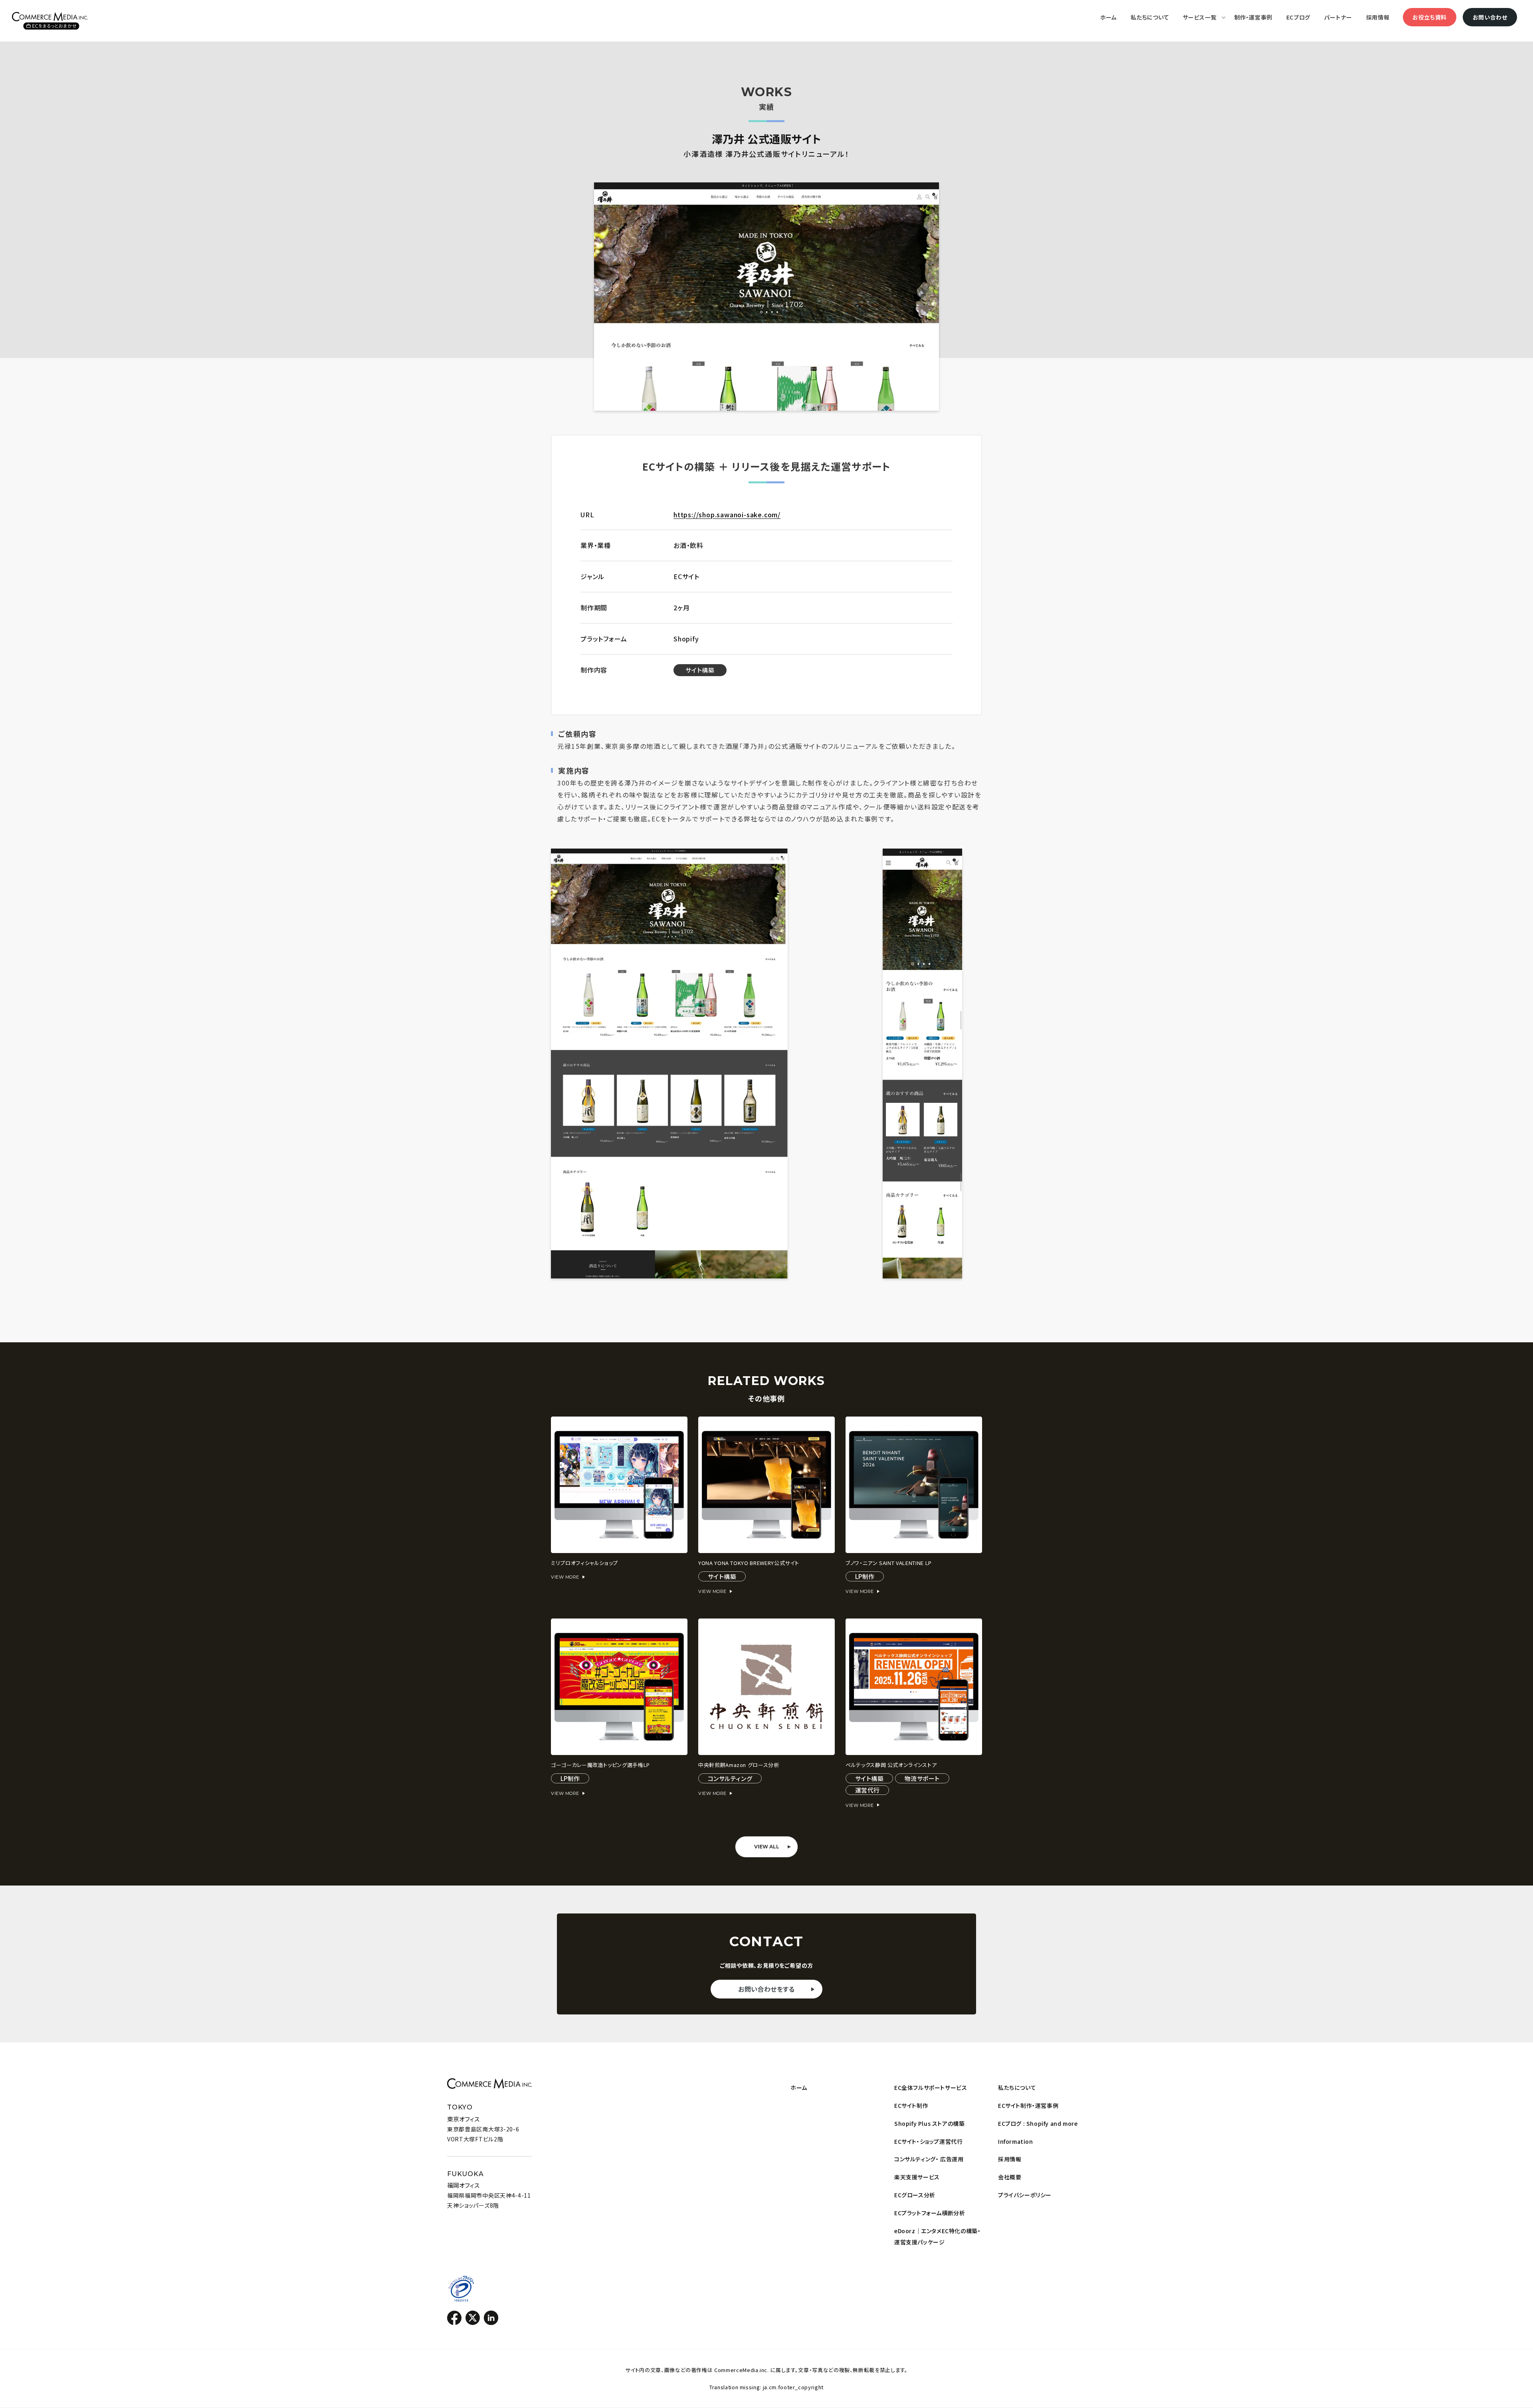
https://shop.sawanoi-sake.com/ (727, 514)
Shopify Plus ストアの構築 (929, 2123)
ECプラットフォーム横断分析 (930, 2213)
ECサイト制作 (911, 2105)
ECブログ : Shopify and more (1038, 2123)
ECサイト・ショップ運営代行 (928, 2141)
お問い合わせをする (766, 1989)
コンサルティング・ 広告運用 (929, 2159)
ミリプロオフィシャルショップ (584, 1563)
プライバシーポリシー (1025, 2195)
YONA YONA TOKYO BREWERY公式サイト (749, 1563)
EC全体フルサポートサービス (931, 2087)
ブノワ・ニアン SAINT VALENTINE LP (889, 1563)
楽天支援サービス (917, 2177)
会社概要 (1010, 2177)
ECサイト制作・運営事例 (1028, 2105)
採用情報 (1010, 2159)
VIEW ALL (767, 1847)
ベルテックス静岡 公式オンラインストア (891, 1765)
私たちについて (1017, 2087)
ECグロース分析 (915, 2195)
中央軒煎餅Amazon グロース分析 (739, 1765)
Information (1016, 2141)
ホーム (799, 2087)
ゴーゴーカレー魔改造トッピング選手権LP (600, 1765)
